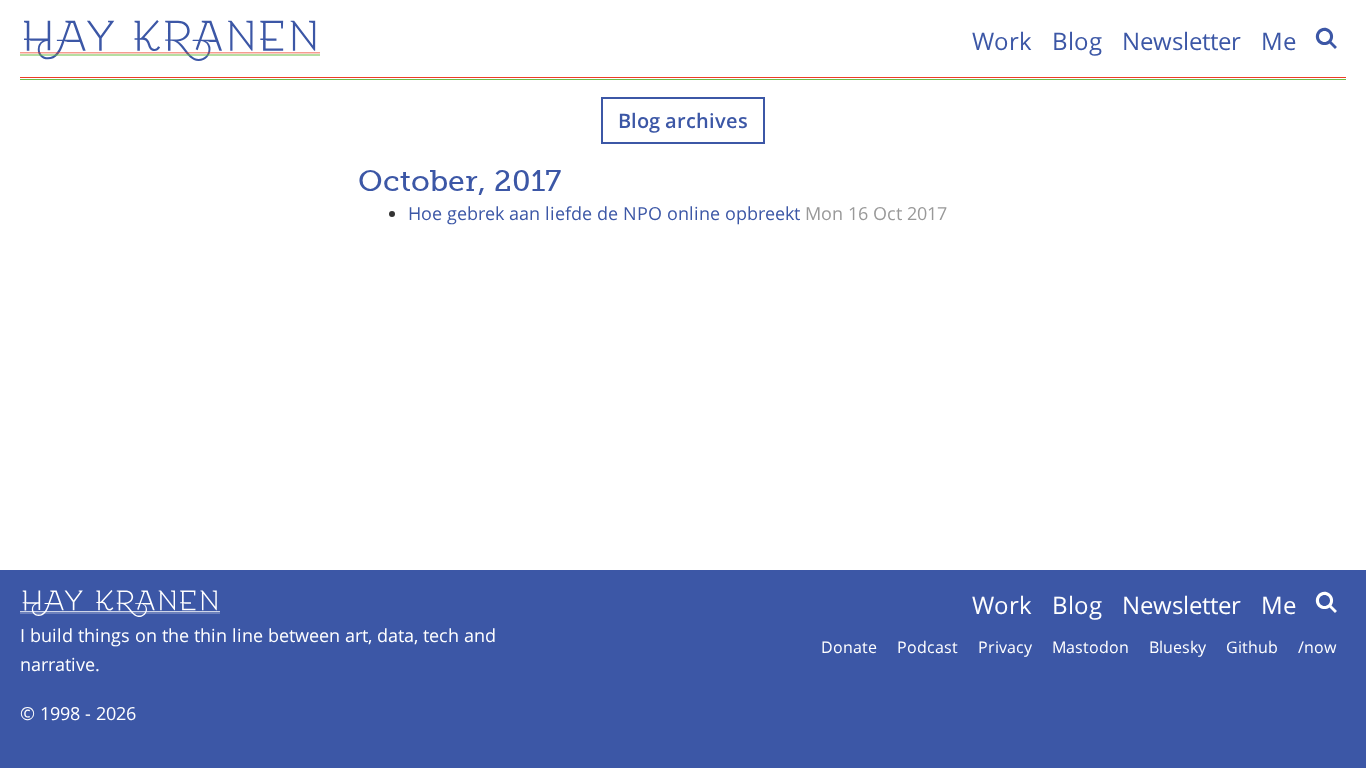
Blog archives (683, 120)
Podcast (927, 647)
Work (1002, 40)
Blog (1077, 40)
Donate (849, 647)
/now (1317, 647)
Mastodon (1090, 647)
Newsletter (1181, 40)
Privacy (1005, 647)
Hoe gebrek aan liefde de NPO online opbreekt (604, 213)
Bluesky (1177, 647)
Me (1278, 40)
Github (1252, 647)
